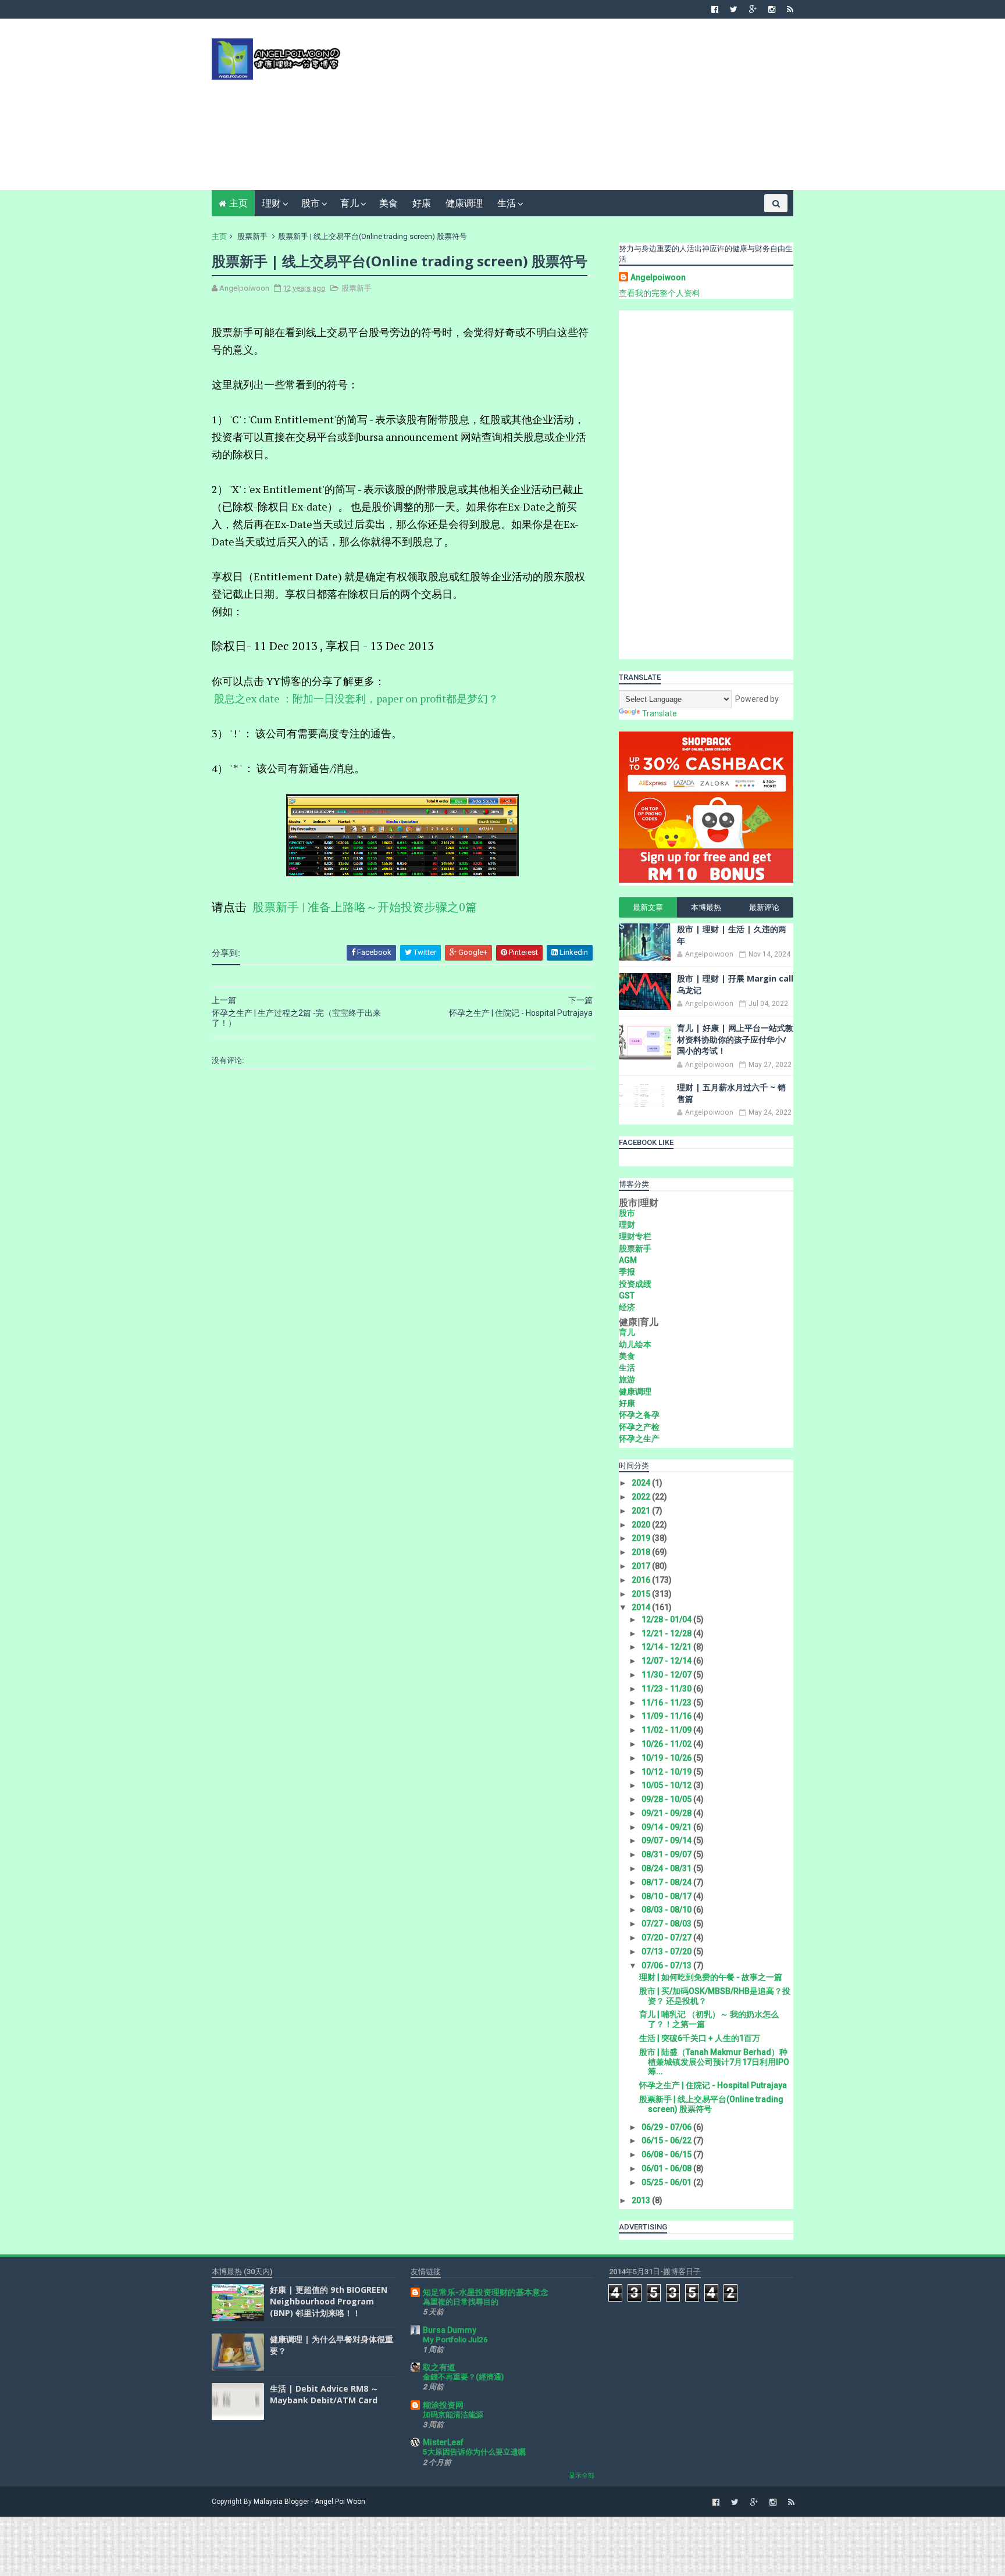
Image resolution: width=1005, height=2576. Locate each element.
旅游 (627, 1379)
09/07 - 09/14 (667, 1840)
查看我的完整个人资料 (660, 293)
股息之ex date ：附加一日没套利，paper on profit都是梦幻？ (356, 698)
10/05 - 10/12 (667, 1785)
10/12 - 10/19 (667, 1772)
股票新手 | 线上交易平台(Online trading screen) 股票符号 (711, 2104)
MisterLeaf (443, 2442)
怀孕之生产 (639, 1439)
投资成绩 (635, 1284)
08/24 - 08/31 (667, 1868)
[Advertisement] (581, 109)
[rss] (790, 9)
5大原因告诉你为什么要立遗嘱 (474, 2452)
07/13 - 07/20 (667, 1951)
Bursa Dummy (450, 2330)
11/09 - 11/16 (667, 1716)
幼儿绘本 (635, 1344)
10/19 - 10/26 (667, 1758)
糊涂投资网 (443, 2405)
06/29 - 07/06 (667, 2127)
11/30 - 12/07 (667, 1675)
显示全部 (582, 2476)
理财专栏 (635, 1236)
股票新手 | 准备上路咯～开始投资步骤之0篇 (365, 907)
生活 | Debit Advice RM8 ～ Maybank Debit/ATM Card (324, 2394)
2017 (642, 1566)
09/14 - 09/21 (667, 1827)
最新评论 (764, 907)
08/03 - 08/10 (667, 1910)
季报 (627, 1272)
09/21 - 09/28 (667, 1813)
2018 (642, 1552)
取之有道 (439, 2367)
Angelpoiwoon (658, 277)
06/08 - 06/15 (667, 2154)
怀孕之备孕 (639, 1415)
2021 (642, 1511)
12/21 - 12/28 (667, 1633)
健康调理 (464, 203)
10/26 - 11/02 (667, 1744)
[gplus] (753, 9)
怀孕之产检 (639, 1427)
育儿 (350, 203)
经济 (627, 1307)
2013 (642, 2200)
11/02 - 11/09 (667, 1730)
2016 (642, 1580)
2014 (642, 1607)
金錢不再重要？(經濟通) (463, 2377)
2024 (642, 1483)
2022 (642, 1497)
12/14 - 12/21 (667, 1647)
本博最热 (706, 907)
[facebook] (715, 9)
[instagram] (772, 9)
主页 (238, 203)
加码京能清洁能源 (453, 2415)
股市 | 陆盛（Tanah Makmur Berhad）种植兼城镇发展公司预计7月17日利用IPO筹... (714, 2062)
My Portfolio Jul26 (455, 2340)
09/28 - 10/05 (667, 1799)
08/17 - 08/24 (667, 1882)
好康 (422, 203)
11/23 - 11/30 (667, 1689)
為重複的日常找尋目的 (461, 2302)
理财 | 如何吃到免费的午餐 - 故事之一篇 (711, 1977)
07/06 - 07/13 (667, 1965)
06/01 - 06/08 (667, 2168)
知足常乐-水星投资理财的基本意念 (486, 2292)
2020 (642, 1525)
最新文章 (648, 907)
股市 (311, 203)
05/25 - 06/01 (667, 2182)
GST (627, 1296)
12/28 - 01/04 (667, 1619)
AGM (628, 1260)
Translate (660, 713)
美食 (389, 203)
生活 (507, 203)
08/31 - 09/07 (667, 1854)
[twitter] (734, 9)
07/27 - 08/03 (667, 1924)
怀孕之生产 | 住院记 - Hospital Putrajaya (713, 2085)
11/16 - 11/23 (667, 1703)
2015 (642, 1594)
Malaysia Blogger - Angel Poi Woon (309, 2502)
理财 (272, 203)
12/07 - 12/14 (667, 1661)
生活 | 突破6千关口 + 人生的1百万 (700, 2038)
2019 (642, 1538)
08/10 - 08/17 (667, 1896)
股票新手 (252, 236)
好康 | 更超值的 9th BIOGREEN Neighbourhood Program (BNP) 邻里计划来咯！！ (329, 2301)
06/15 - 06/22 (667, 2140)
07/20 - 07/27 (667, 1938)
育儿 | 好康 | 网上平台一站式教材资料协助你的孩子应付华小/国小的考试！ (735, 1039)
